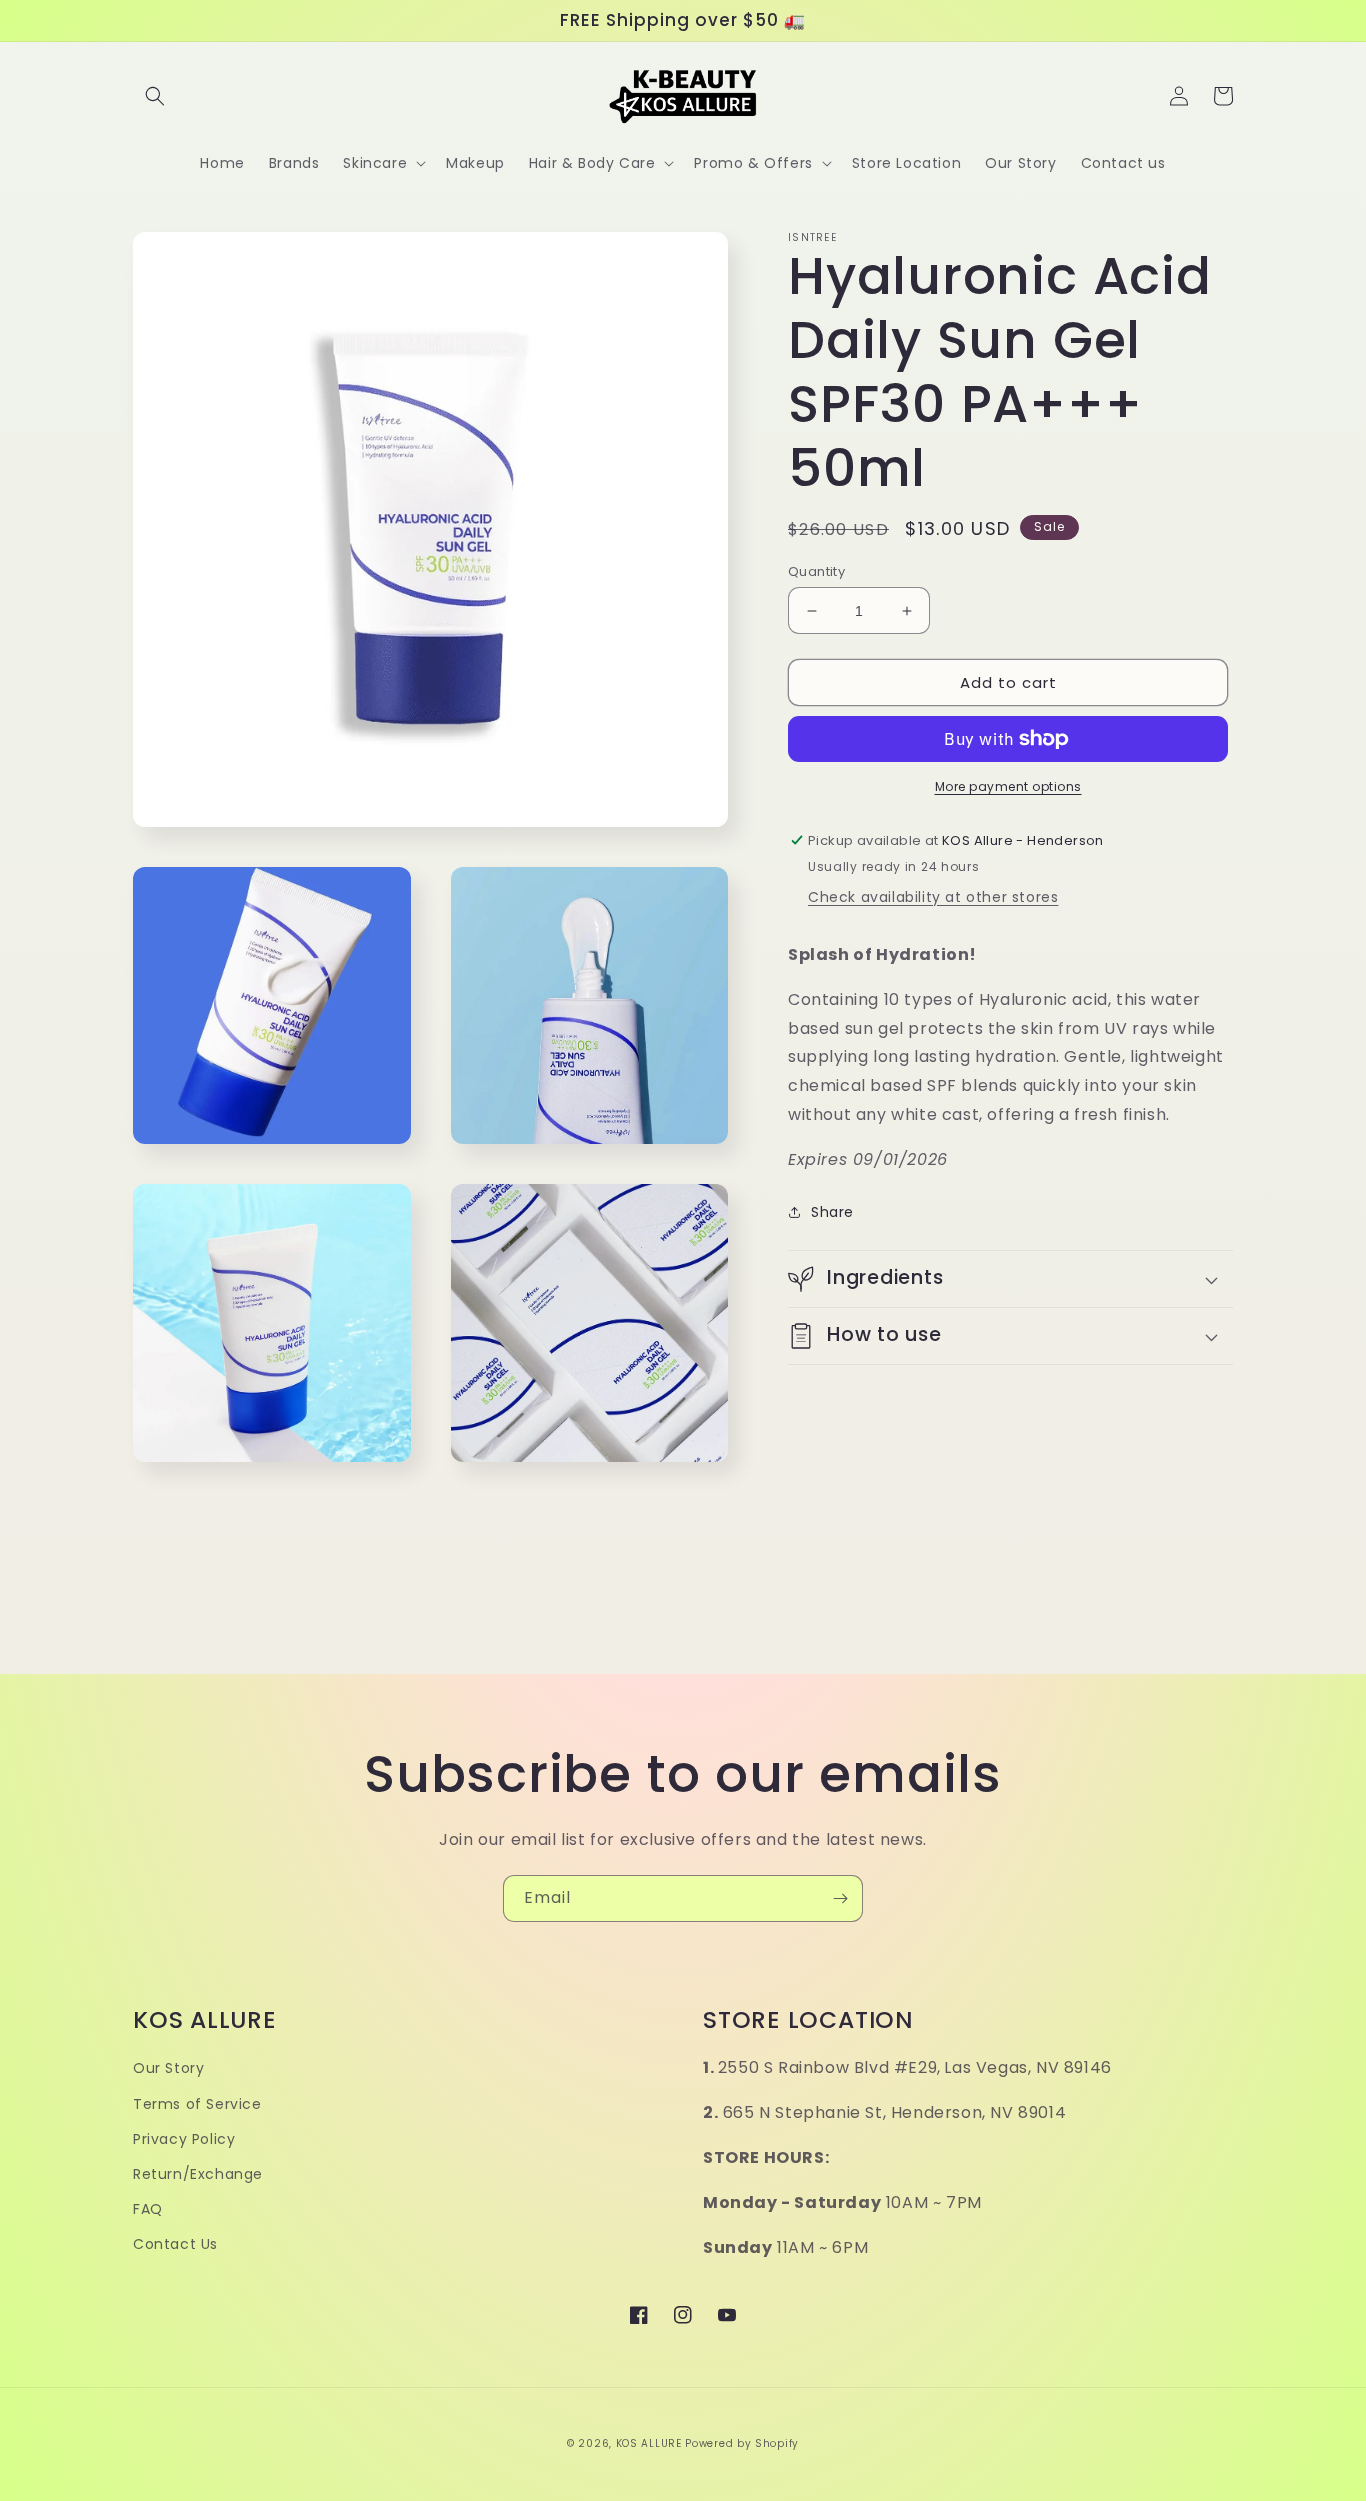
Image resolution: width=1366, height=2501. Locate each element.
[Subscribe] (840, 1898)
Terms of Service (197, 2104)
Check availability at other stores (933, 897)
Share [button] (832, 1212)
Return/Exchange (198, 2174)
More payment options (1008, 786)
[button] (155, 96)
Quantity (816, 571)
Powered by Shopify (742, 2443)
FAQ (148, 2209)
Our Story (168, 2068)
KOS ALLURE (649, 2443)
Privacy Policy (184, 2139)
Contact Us (175, 2244)
